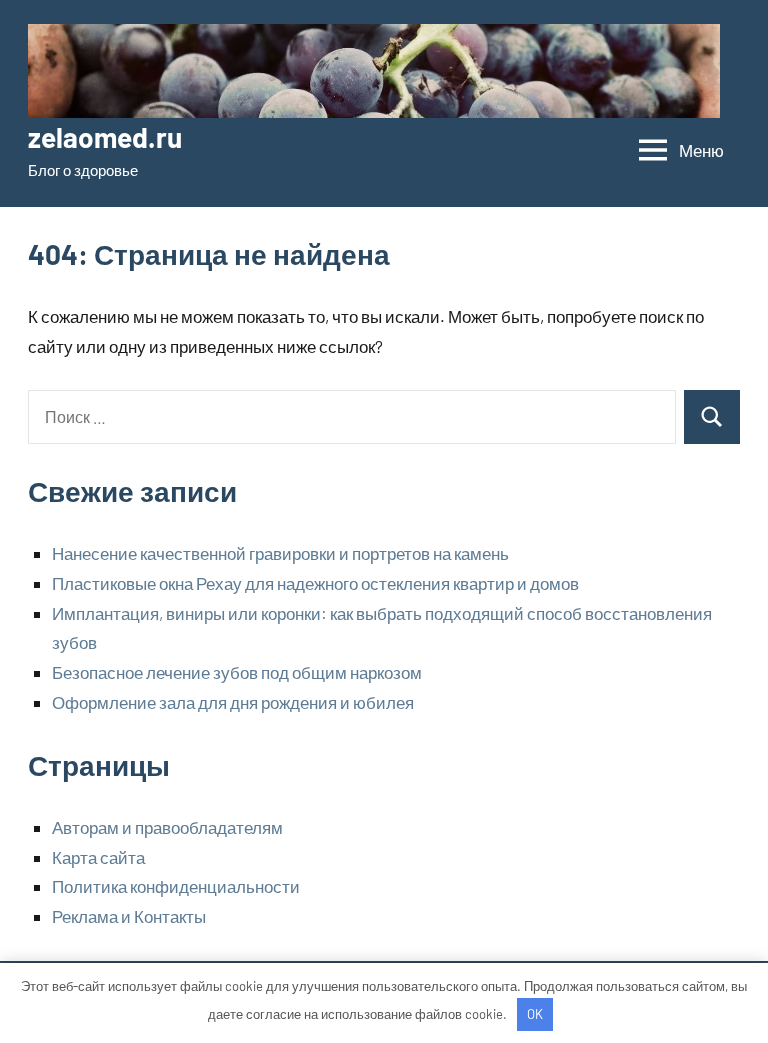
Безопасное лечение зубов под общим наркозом (237, 672)
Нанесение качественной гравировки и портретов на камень (280, 553)
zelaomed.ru (105, 137)
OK (535, 1014)
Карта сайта (98, 857)
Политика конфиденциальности (176, 886)
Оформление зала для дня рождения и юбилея (233, 702)
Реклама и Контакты (129, 916)
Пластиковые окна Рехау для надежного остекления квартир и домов (315, 583)
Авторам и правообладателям (167, 827)
